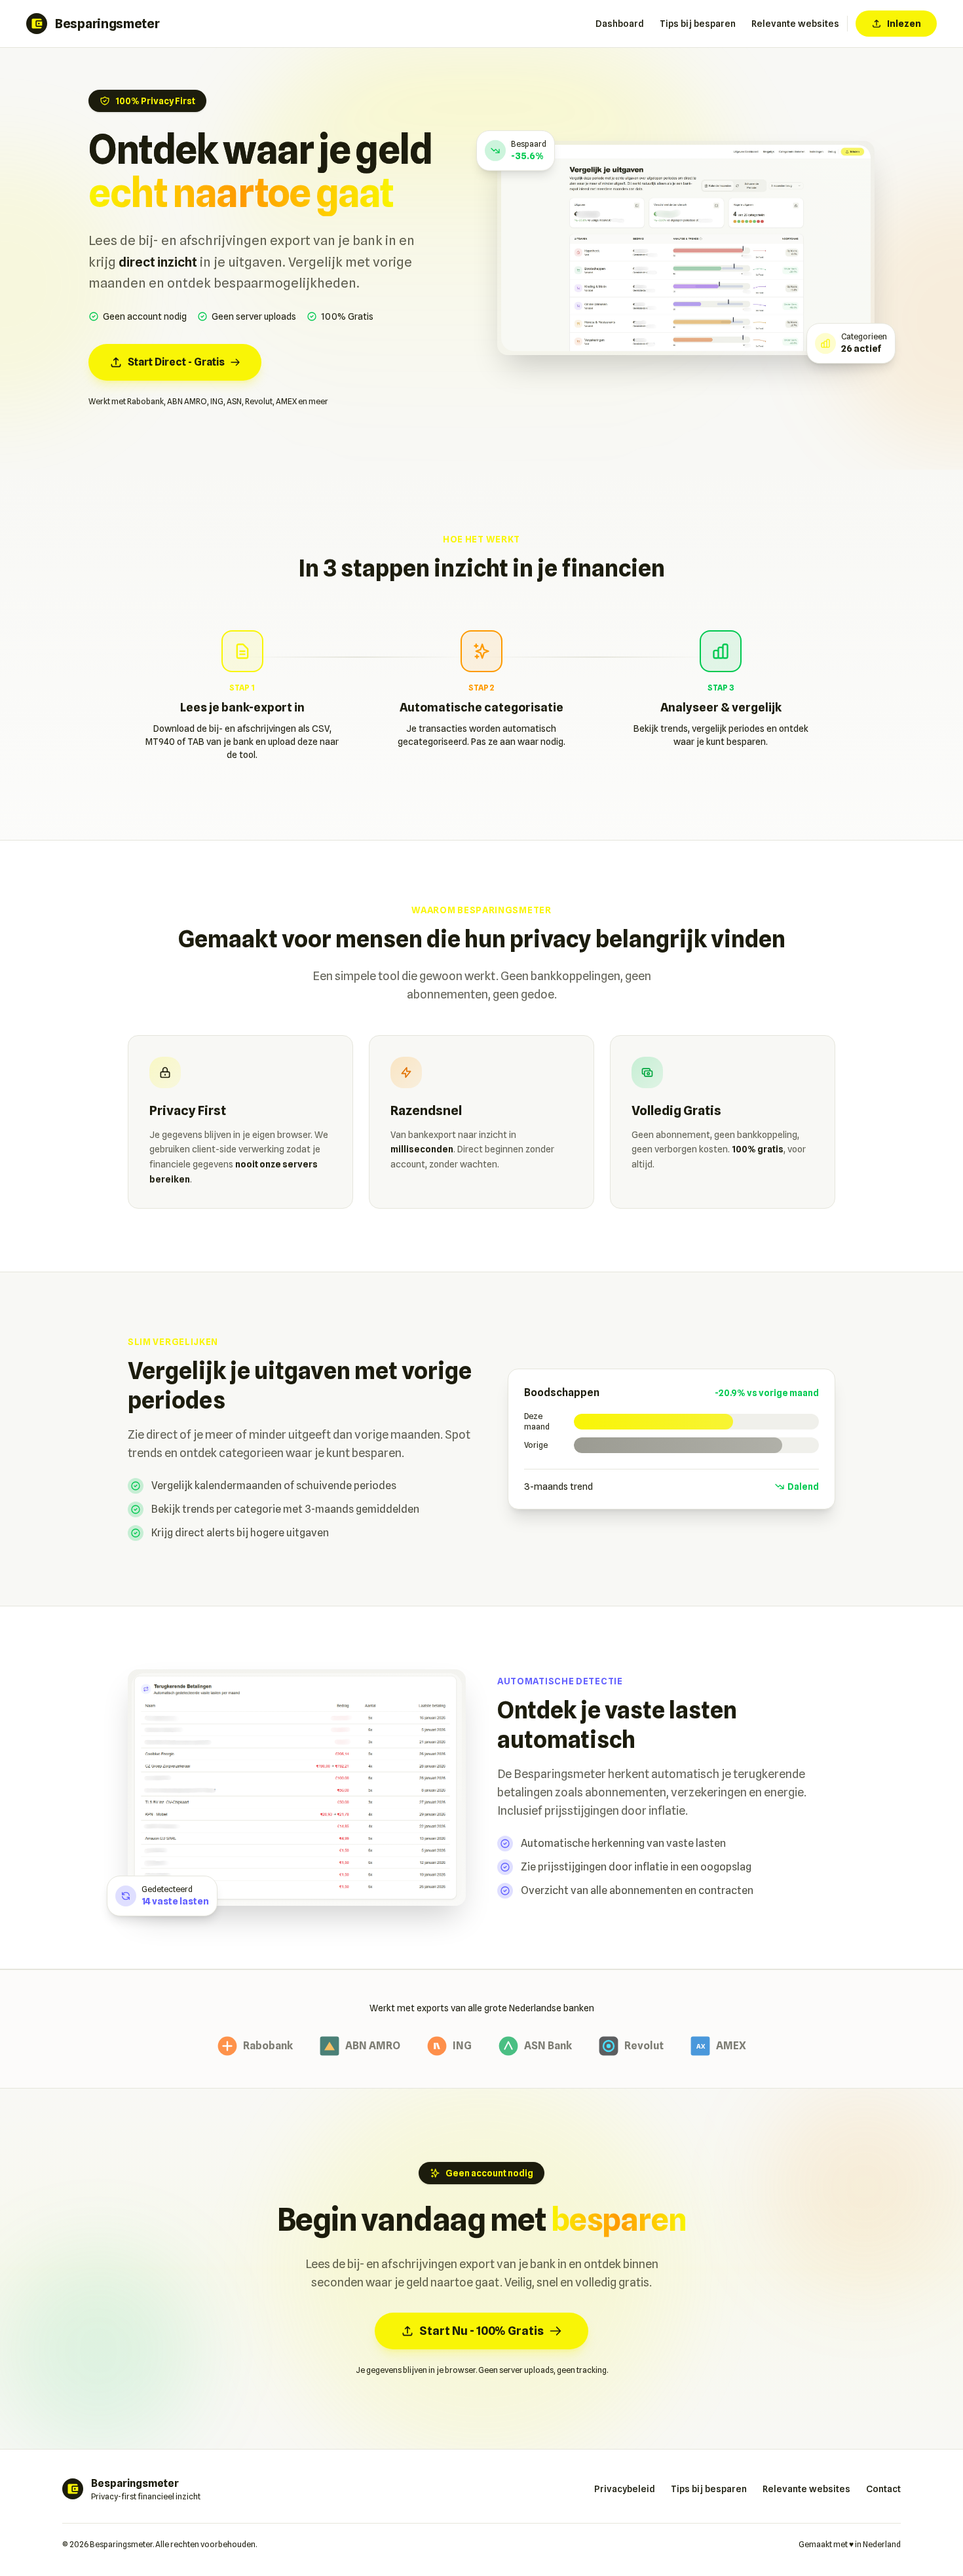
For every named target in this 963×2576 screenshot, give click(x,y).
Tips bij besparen (698, 24)
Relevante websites (795, 24)
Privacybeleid (625, 2489)
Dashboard (620, 24)
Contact (883, 2489)
